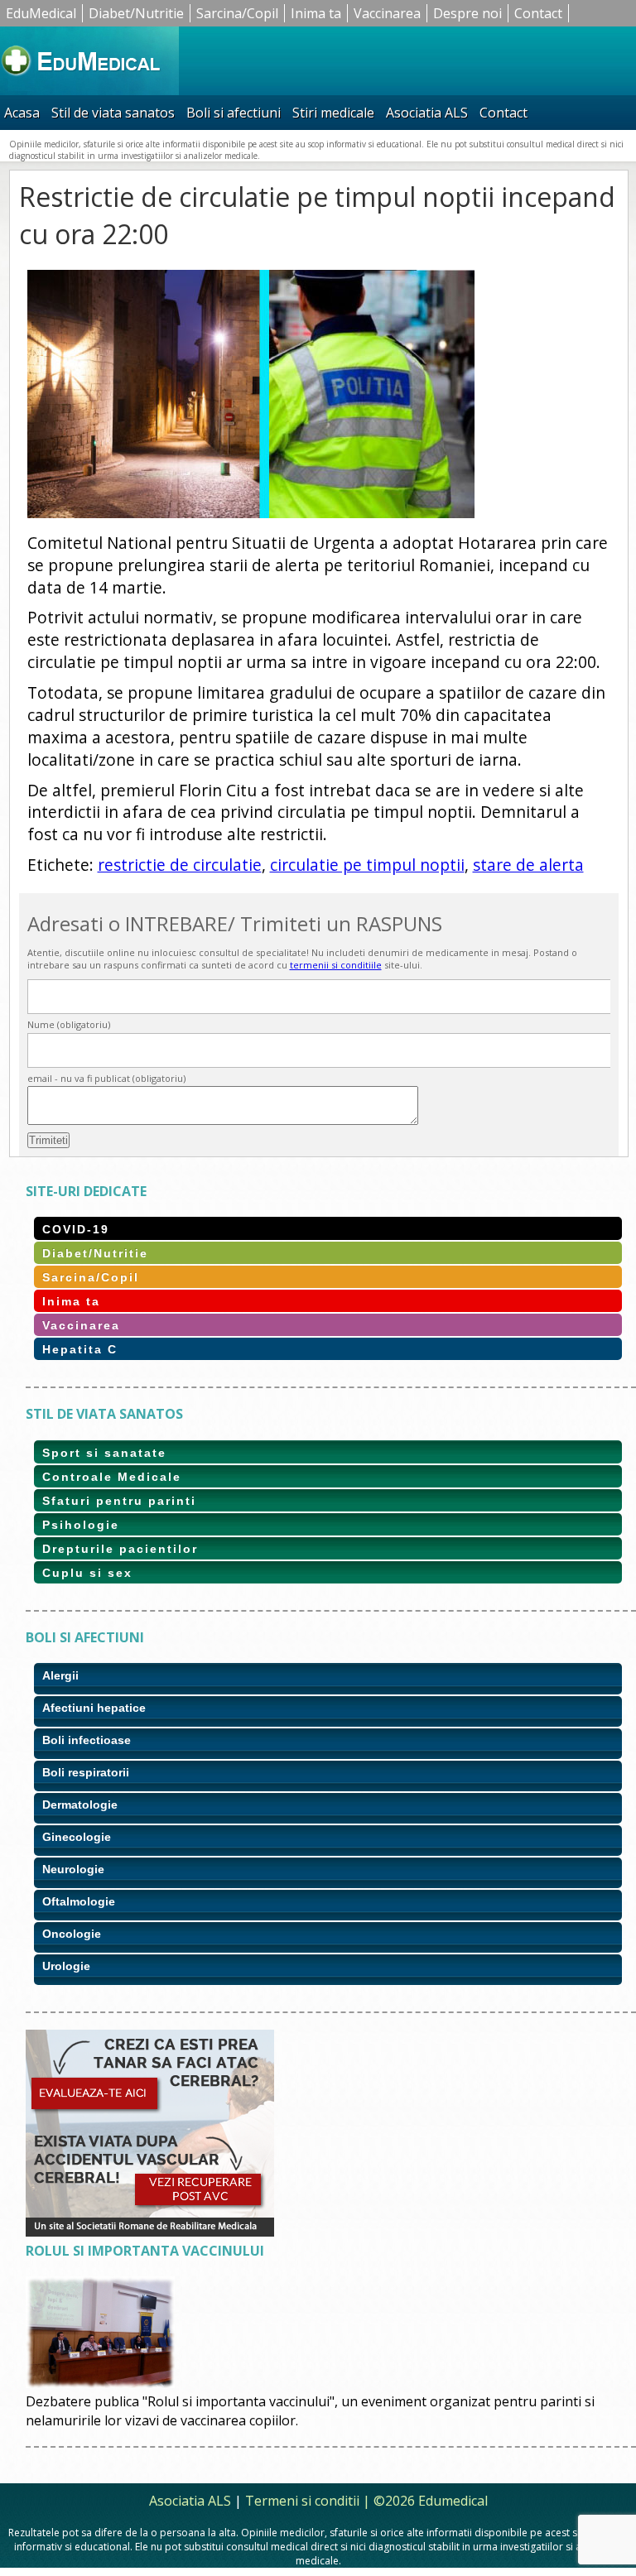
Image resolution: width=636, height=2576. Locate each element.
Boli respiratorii (86, 1772)
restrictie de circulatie (180, 865)
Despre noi (467, 13)
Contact (538, 13)
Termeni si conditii (302, 2501)
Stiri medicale (333, 113)
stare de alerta (528, 865)
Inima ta (316, 13)
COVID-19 (76, 1229)
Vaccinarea (387, 13)
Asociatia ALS (427, 113)
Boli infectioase (87, 1740)
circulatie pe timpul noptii (367, 865)
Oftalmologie (79, 1901)
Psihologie (81, 1525)
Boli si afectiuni (234, 113)
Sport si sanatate (104, 1453)
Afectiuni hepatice (94, 1708)
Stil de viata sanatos (113, 113)
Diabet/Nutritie (136, 13)
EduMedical (41, 13)
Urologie (66, 1966)
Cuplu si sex (87, 1573)
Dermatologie (80, 1805)
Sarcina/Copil (237, 13)
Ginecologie (77, 1837)
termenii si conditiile (336, 965)
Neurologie (73, 1869)
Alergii (60, 1675)
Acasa (22, 113)
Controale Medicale (112, 1477)
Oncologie (72, 1934)
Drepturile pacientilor (120, 1549)
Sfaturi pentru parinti (119, 1501)
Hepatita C (80, 1349)
